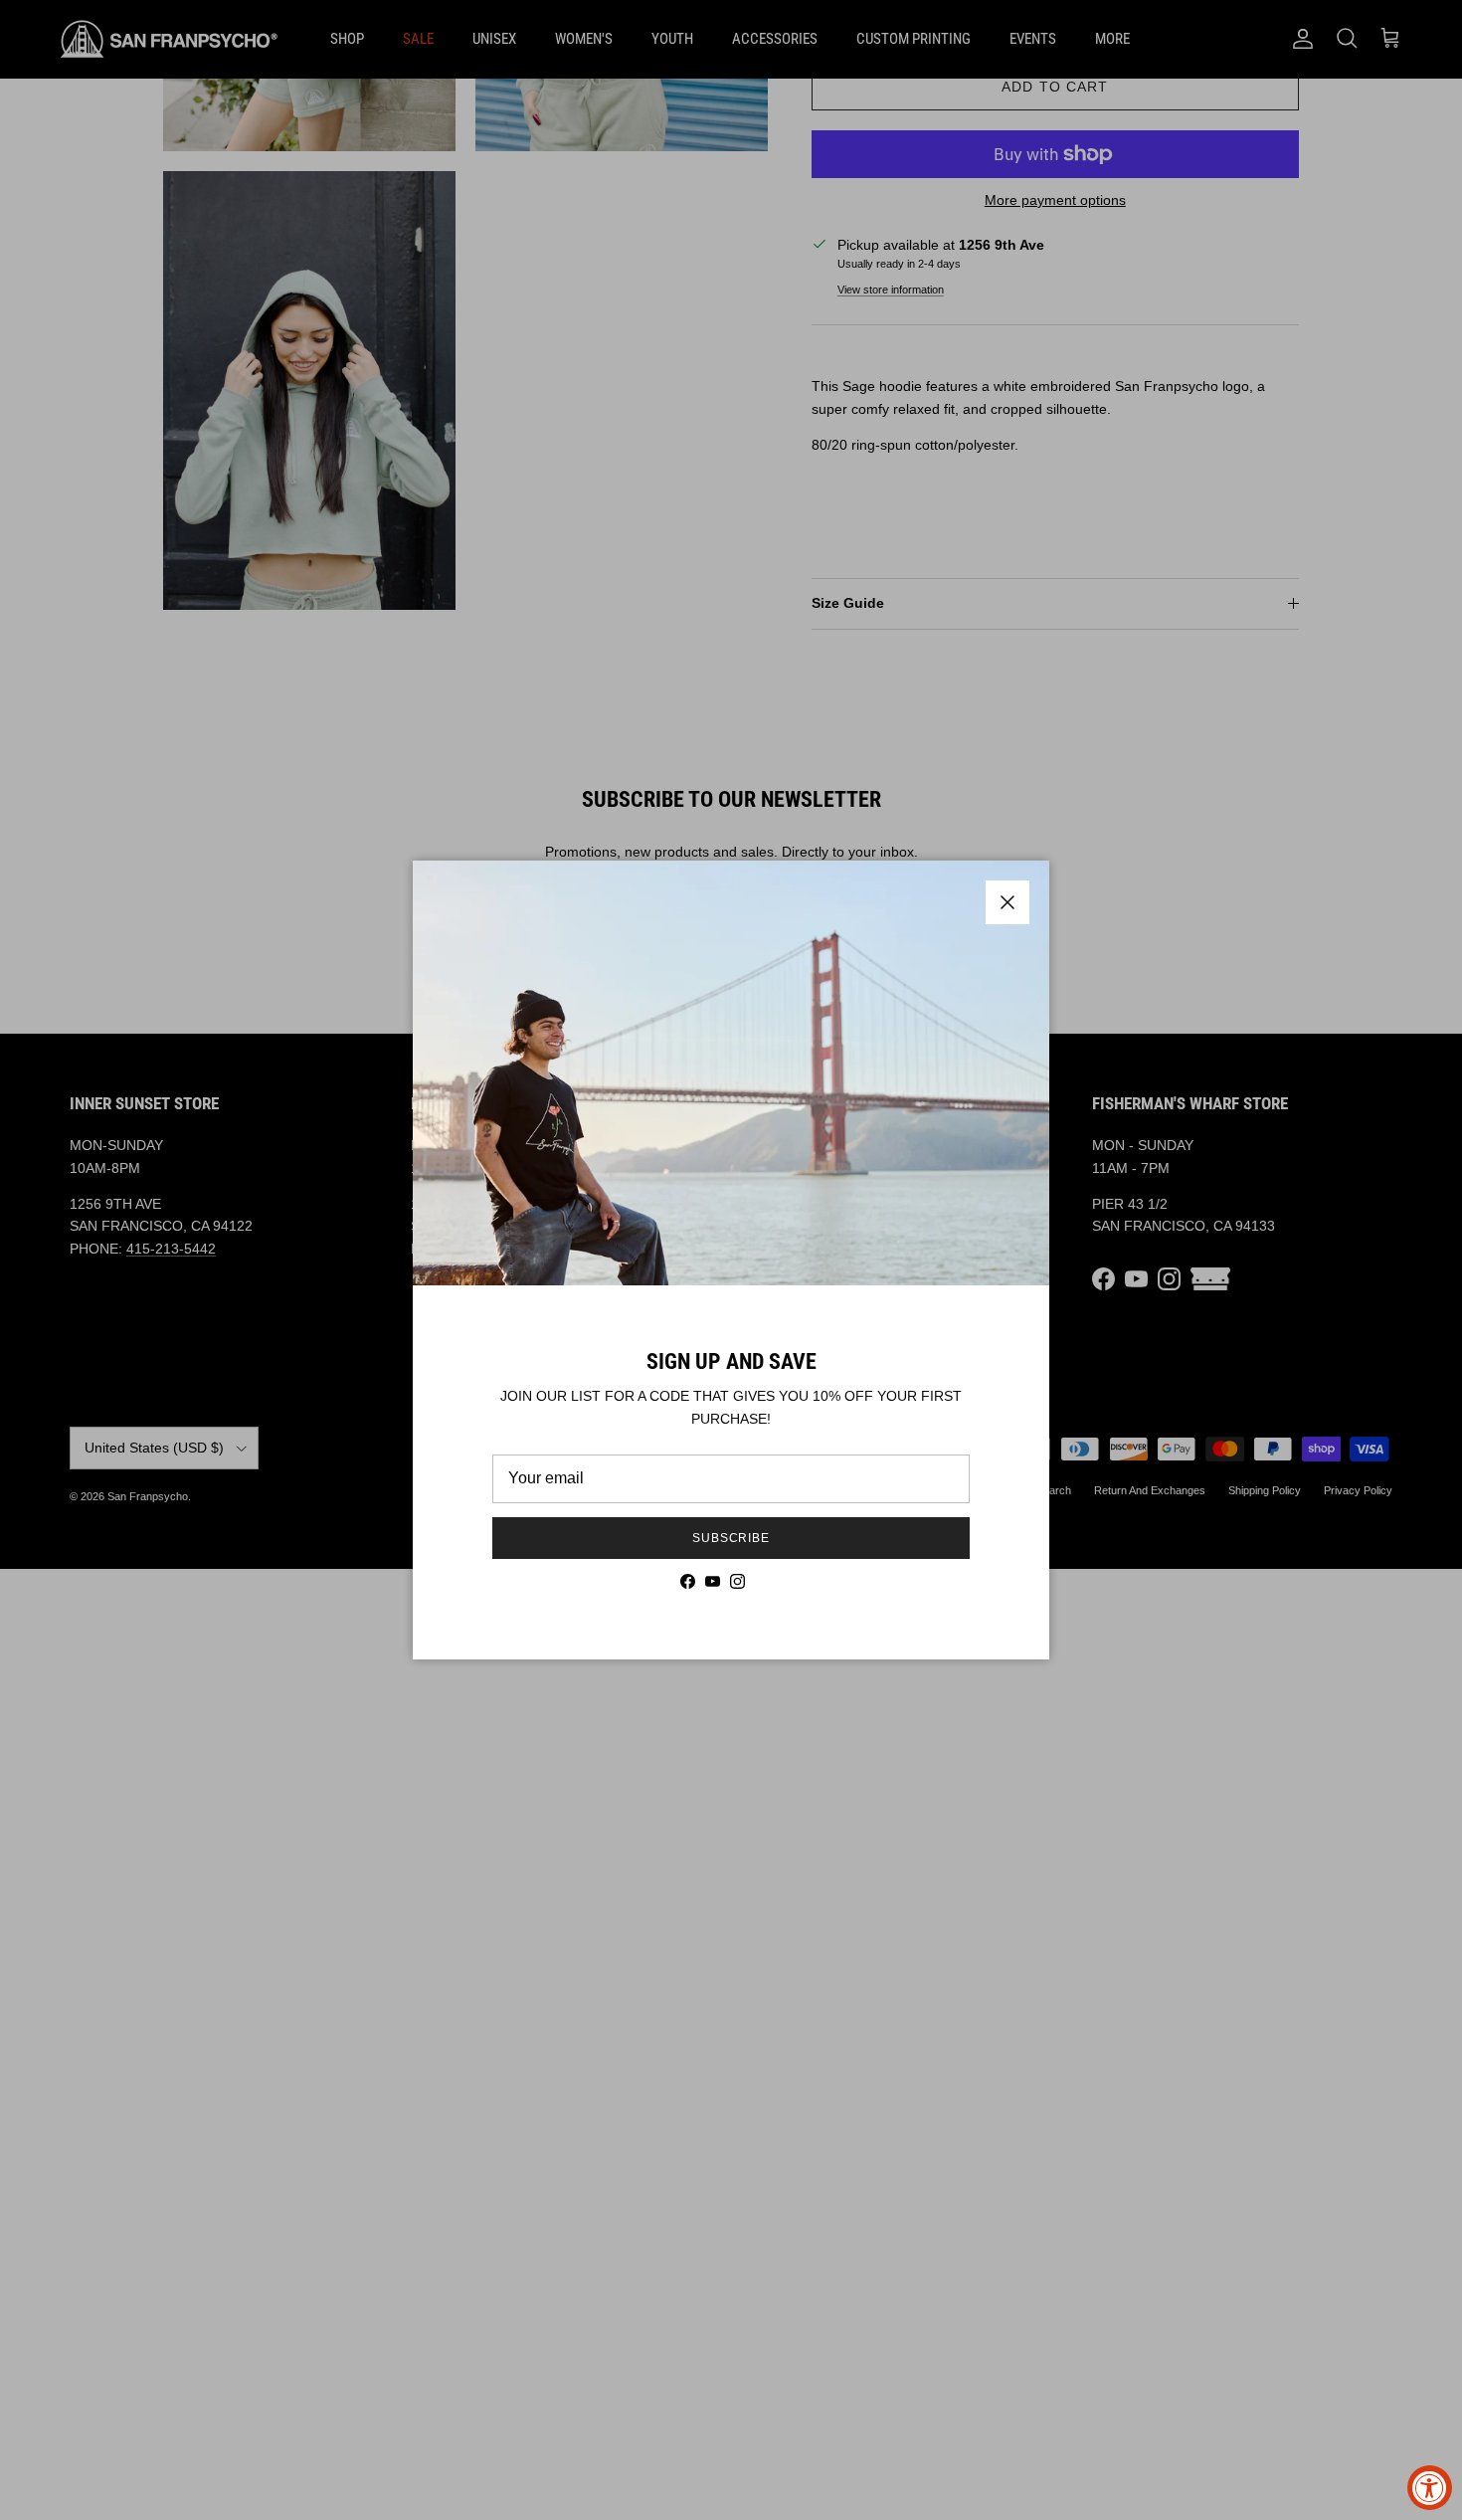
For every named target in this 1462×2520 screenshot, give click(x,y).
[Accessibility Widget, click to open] (1430, 2488)
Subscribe (731, 1538)
